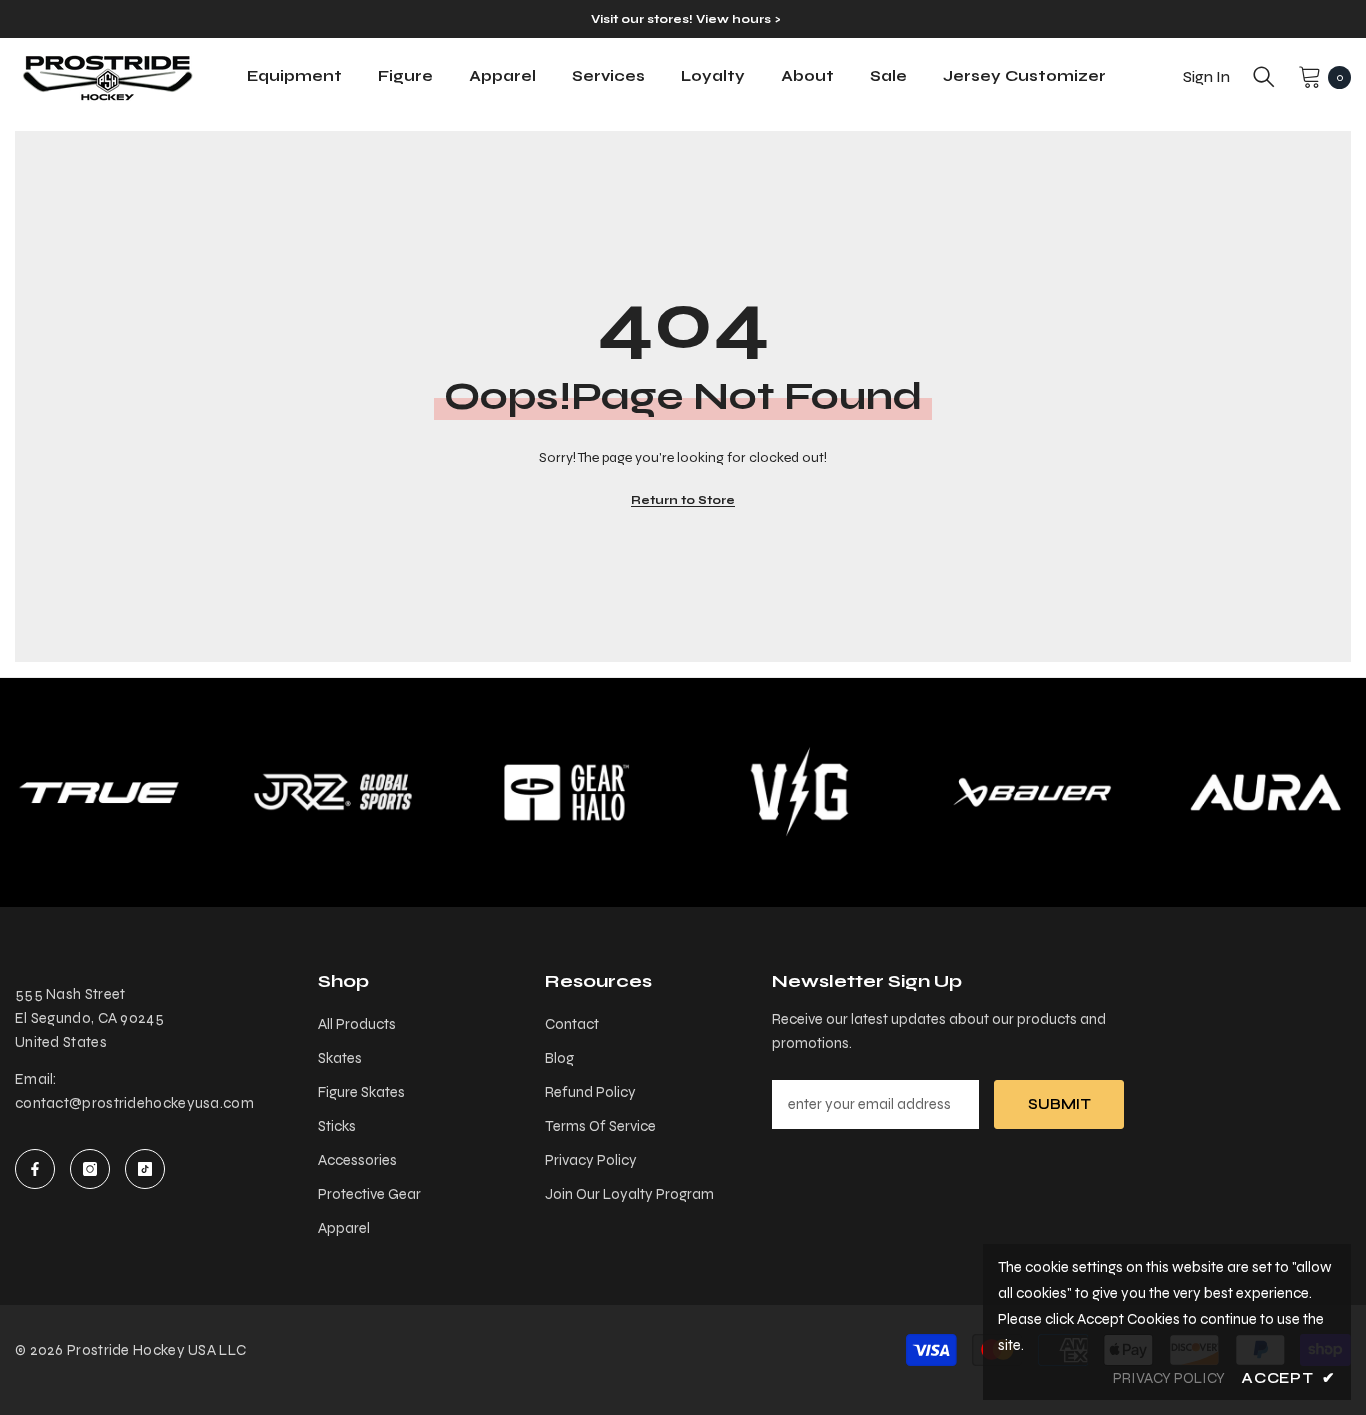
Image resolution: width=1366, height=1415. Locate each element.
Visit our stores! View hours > (685, 19)
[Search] (1264, 77)
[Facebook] (35, 1169)
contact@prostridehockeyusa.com (134, 1103)
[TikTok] (145, 1169)
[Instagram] (90, 1169)
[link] (332, 792)
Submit (1059, 1104)
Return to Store (683, 500)
